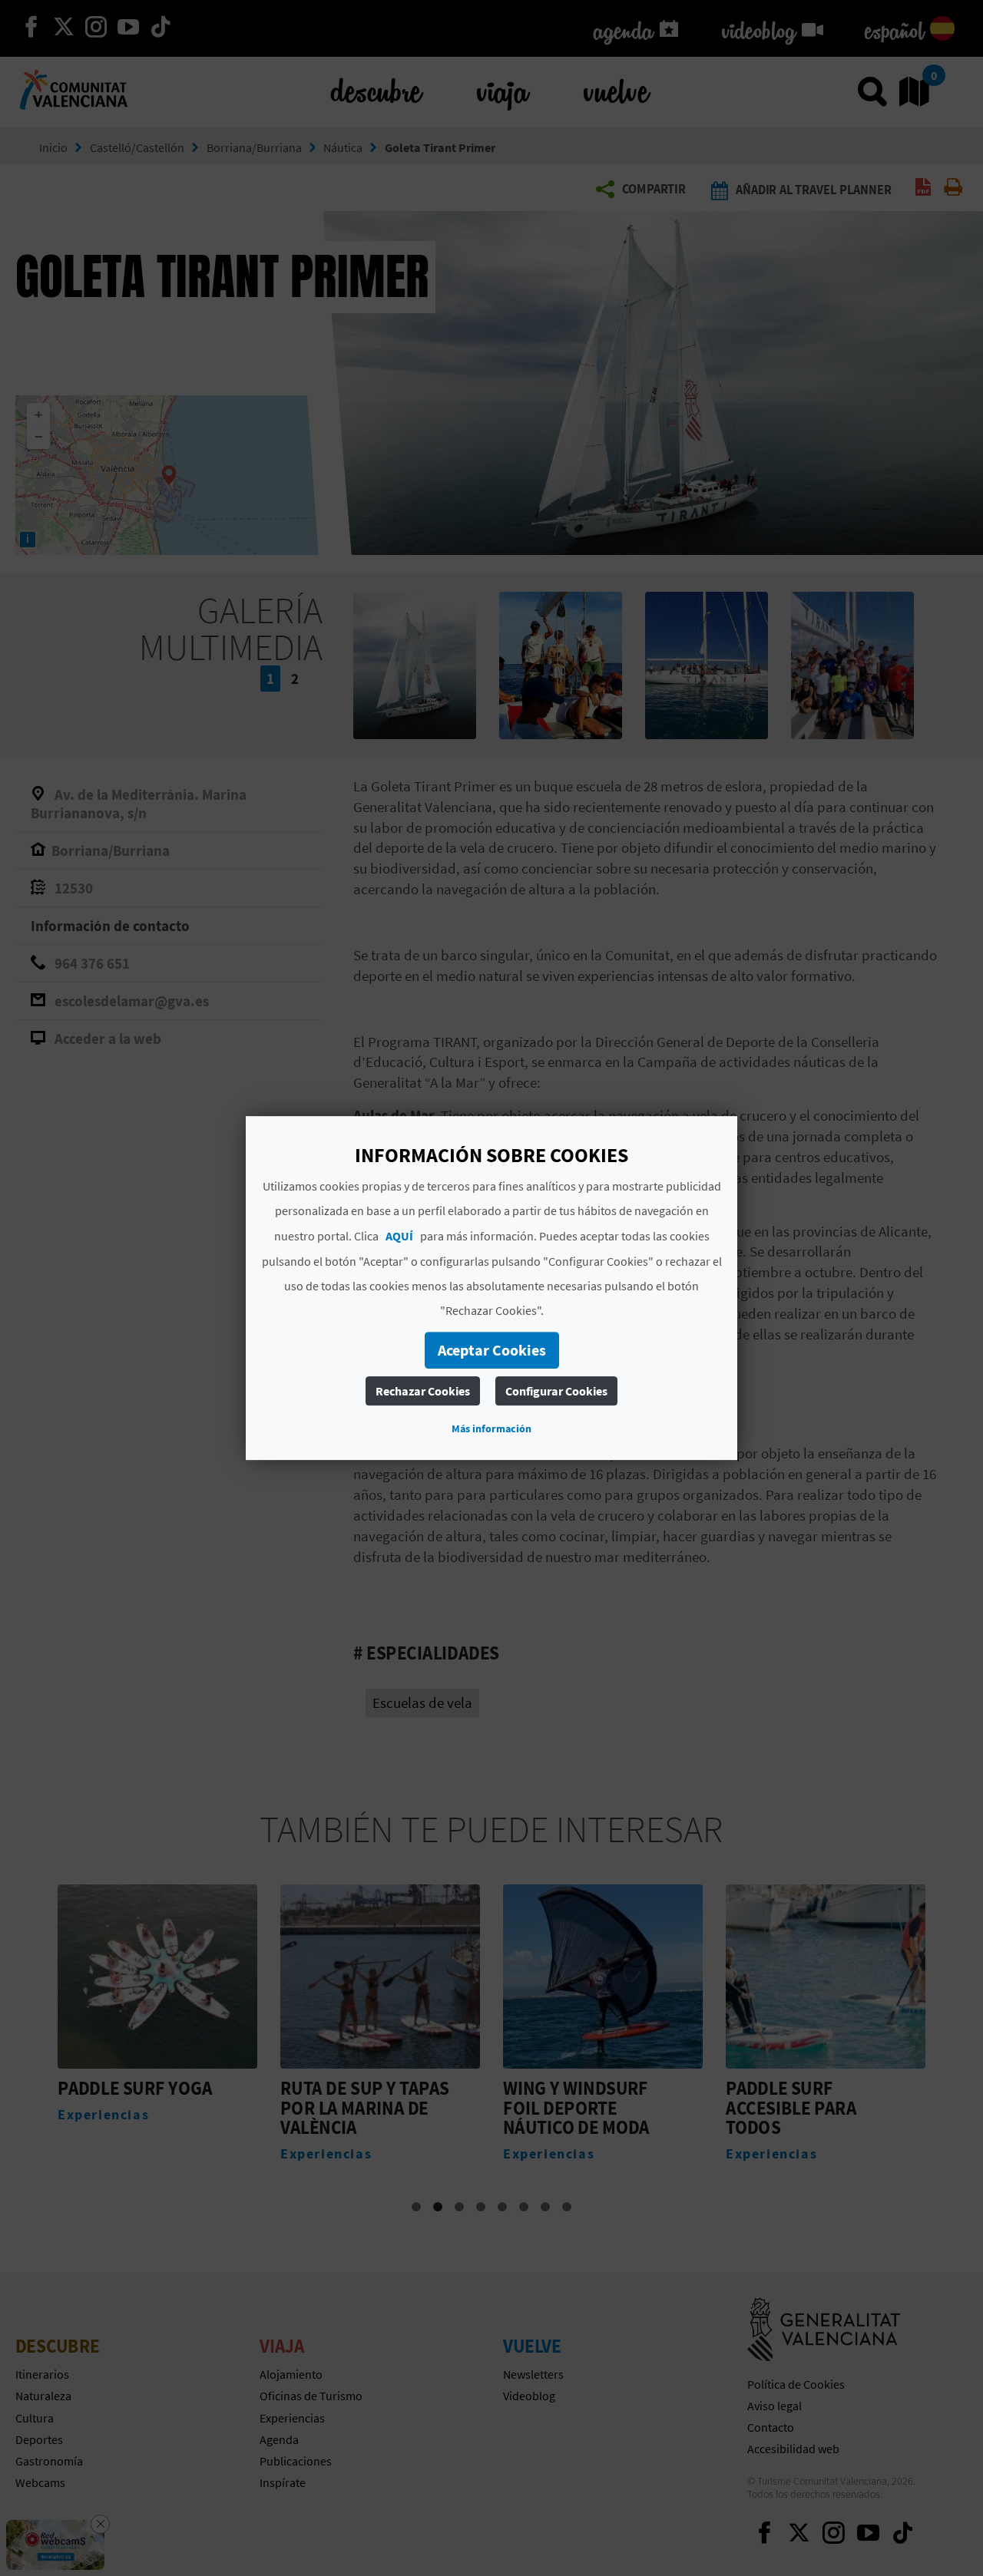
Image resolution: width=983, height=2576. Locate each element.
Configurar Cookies (556, 1391)
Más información (491, 1428)
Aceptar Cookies (492, 1350)
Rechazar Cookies (423, 1391)
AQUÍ (399, 1236)
